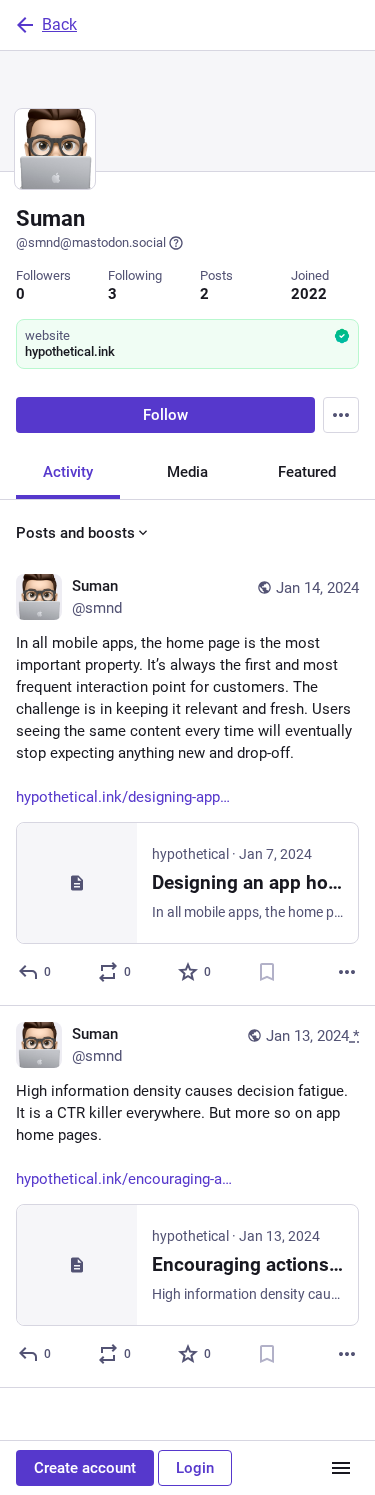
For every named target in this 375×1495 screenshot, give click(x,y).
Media (187, 472)
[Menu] (341, 415)
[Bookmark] (267, 972)
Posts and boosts (75, 533)
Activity (68, 472)
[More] (347, 972)
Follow (165, 415)
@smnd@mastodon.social (91, 242)
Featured (307, 472)
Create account (85, 1468)
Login (195, 1468)
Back (59, 24)
